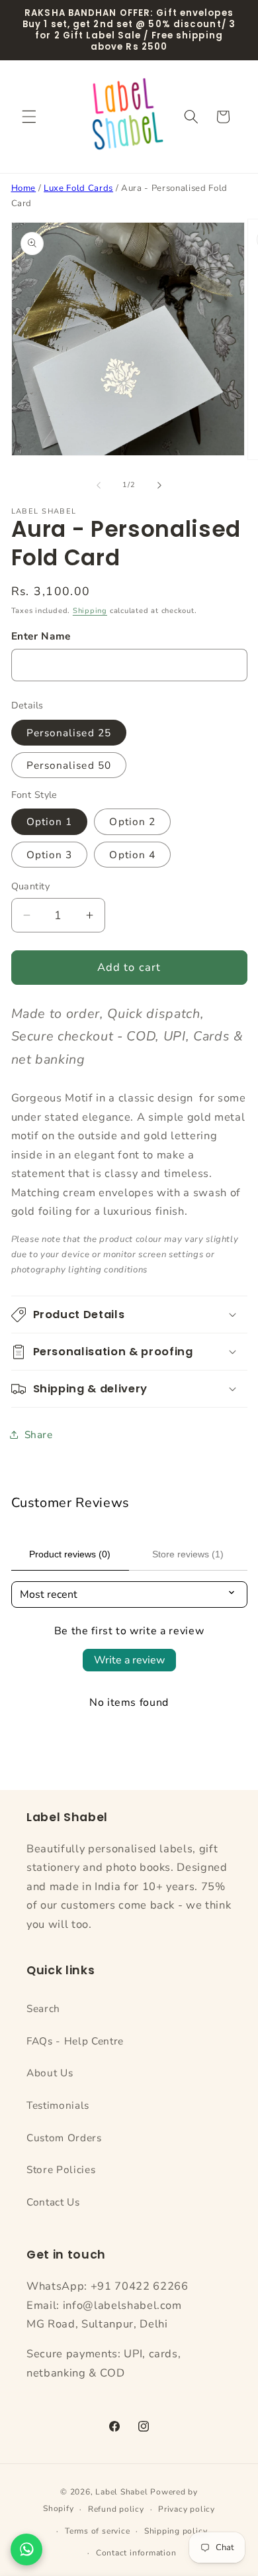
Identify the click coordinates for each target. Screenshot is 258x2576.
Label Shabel (121, 2492)
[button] (29, 117)
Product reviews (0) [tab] (70, 1554)
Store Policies (61, 2169)
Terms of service (97, 2531)
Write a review (129, 1660)
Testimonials (58, 2105)
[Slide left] (99, 485)
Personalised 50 (69, 765)
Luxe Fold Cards (78, 188)
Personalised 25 (69, 733)
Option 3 (50, 855)
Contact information (136, 2553)
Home (24, 188)
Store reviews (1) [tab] (188, 1554)
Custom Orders (64, 2138)
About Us (50, 2073)
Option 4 (132, 855)
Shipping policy (176, 2531)
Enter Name (41, 636)
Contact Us (53, 2202)
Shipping (90, 611)
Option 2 (132, 821)
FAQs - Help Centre (75, 2041)
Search (43, 2008)
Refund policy (116, 2509)
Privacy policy (187, 2509)
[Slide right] (159, 485)
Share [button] (39, 1434)
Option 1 (50, 821)
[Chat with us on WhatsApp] (26, 2549)
